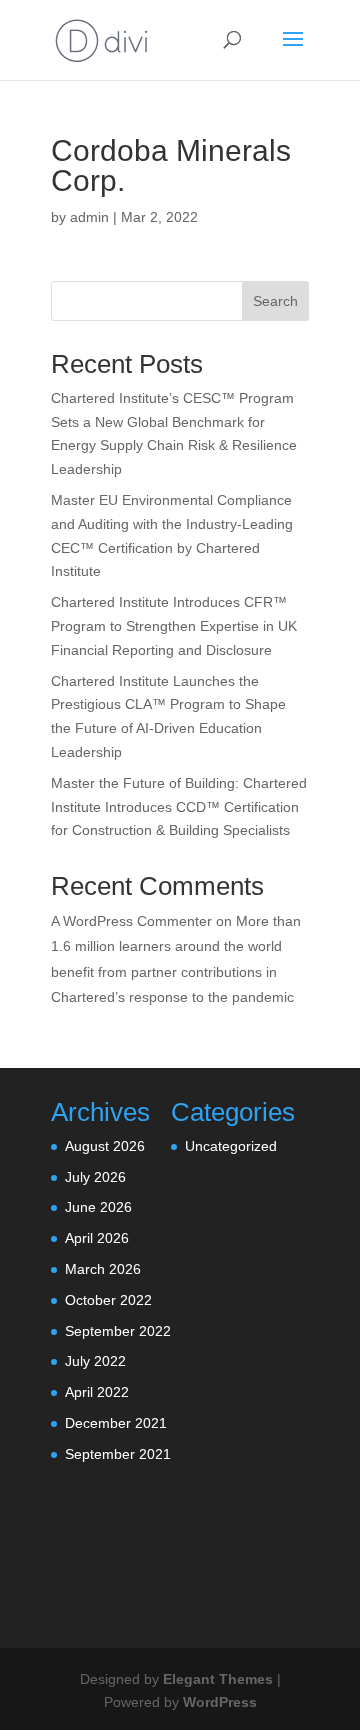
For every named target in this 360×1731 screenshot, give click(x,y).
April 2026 (97, 1238)
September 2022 (118, 1331)
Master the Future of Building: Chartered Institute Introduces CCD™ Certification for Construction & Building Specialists (179, 807)
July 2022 (95, 1361)
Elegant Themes (218, 1679)
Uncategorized (231, 1146)
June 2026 (98, 1207)
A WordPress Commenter (131, 921)
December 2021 (116, 1423)
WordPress (220, 1702)
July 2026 (95, 1177)
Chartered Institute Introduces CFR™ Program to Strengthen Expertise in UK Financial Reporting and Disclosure (174, 626)
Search (275, 301)
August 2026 (105, 1146)
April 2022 (97, 1392)
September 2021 (118, 1454)
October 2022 (108, 1300)
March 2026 (103, 1269)
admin (89, 217)
